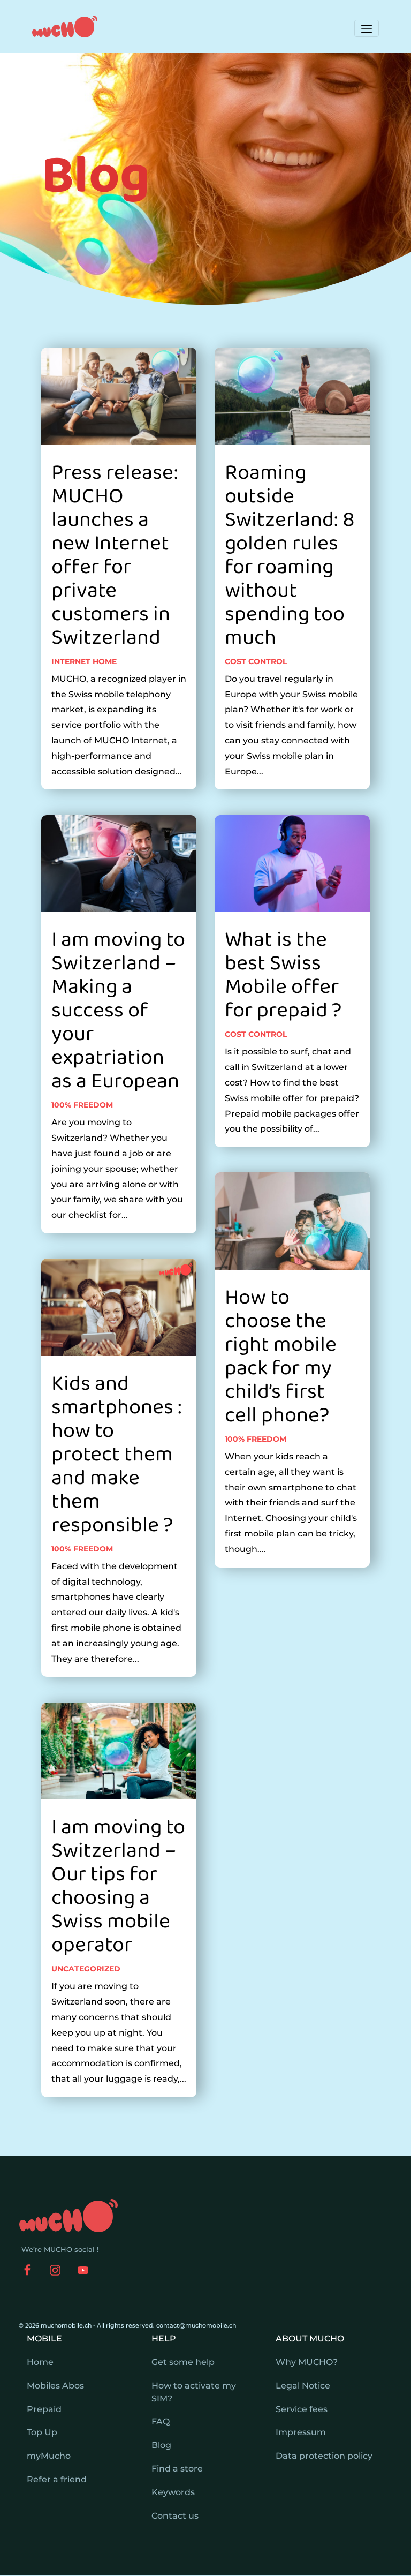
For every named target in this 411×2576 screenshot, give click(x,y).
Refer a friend (57, 2479)
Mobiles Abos (55, 2386)
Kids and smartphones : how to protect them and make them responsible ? (117, 1455)
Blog (161, 2445)
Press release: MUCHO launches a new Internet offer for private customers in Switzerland (115, 555)
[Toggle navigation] (367, 28)
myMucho (49, 2456)
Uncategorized (86, 1969)
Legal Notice (303, 2386)
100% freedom (82, 1105)
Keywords (173, 2492)
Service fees (302, 2409)
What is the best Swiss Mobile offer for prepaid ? (283, 975)
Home (40, 2362)
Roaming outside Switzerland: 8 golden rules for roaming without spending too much (290, 555)
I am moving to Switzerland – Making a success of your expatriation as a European (118, 1011)
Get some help (183, 2362)
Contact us (175, 2516)
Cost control (256, 661)
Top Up (42, 2432)
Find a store (177, 2469)
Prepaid (44, 2409)
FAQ (161, 2421)
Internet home (84, 661)
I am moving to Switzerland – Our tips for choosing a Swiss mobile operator (118, 1886)
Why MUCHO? (307, 2362)
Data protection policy (324, 2456)
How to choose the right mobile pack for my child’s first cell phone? (281, 1357)
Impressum (301, 2432)
